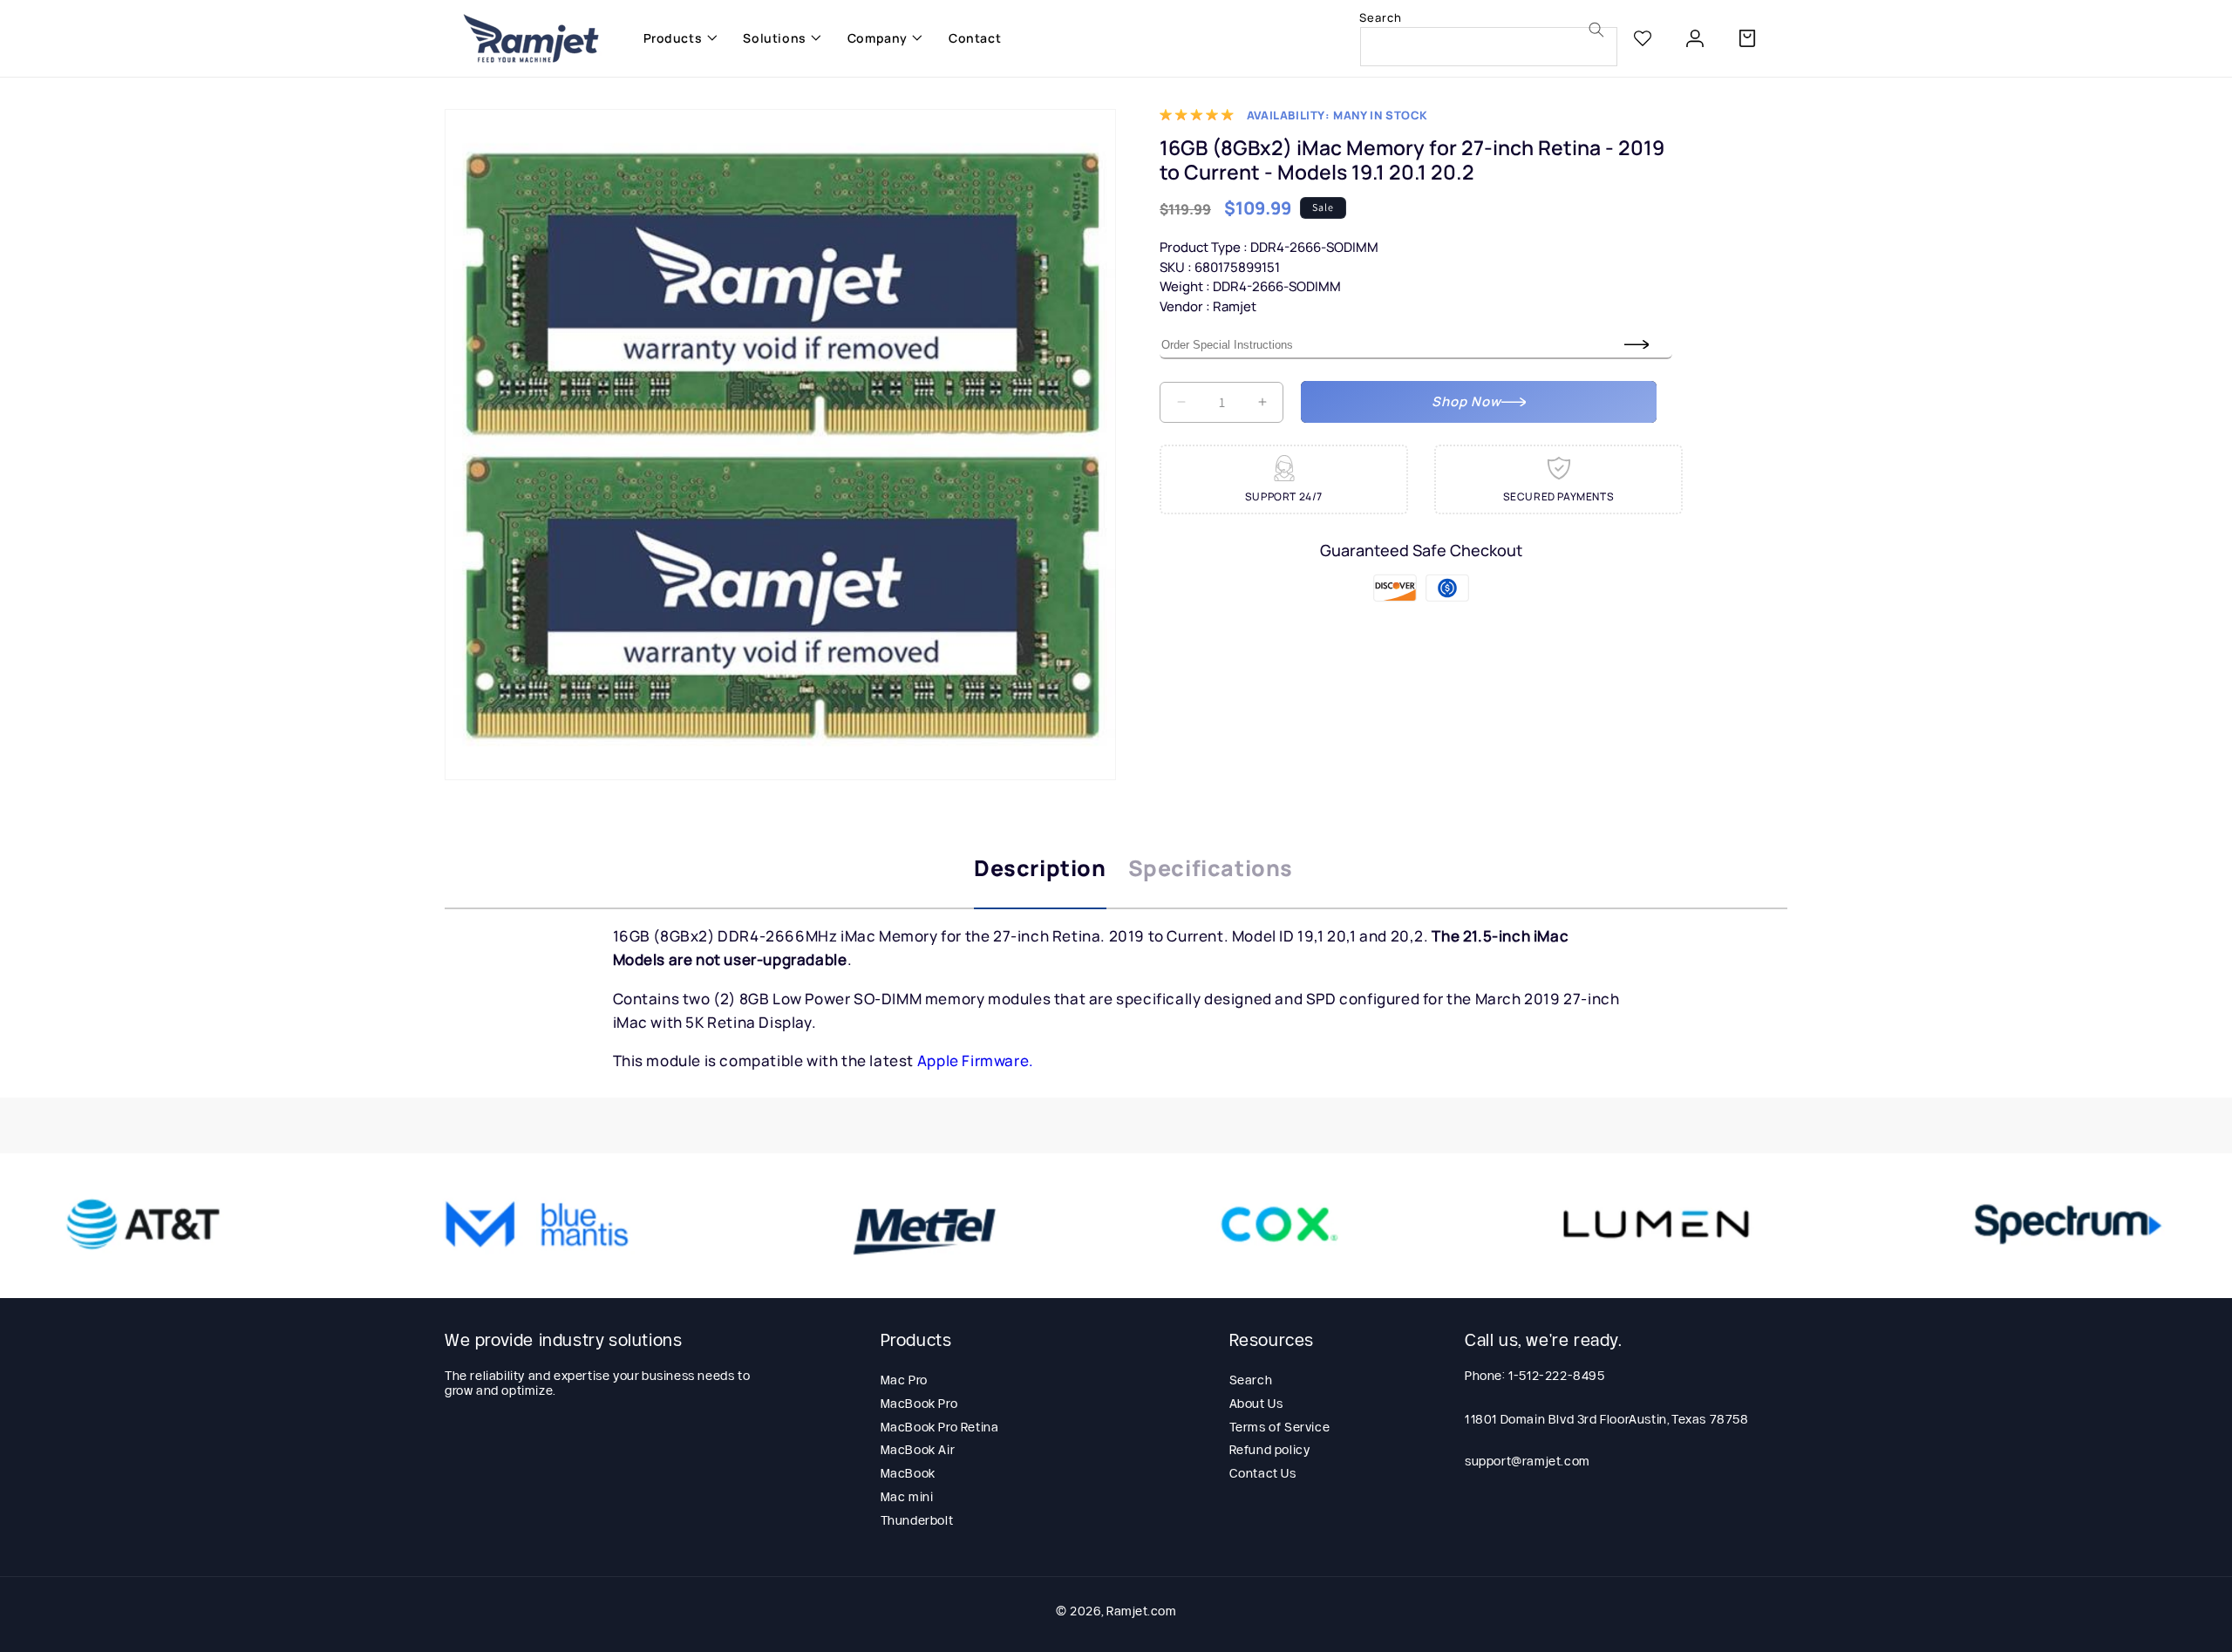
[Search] (1596, 30)
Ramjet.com (1141, 1611)
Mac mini (907, 1497)
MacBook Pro (919, 1404)
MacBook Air (918, 1450)
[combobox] (1489, 47)
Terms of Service (1280, 1427)
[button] (676, 38)
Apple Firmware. (976, 1061)
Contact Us (1263, 1473)
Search (1251, 1380)
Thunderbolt (917, 1520)
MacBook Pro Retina (940, 1427)
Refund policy (1270, 1450)
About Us (1256, 1404)
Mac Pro (904, 1380)
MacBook (908, 1473)
